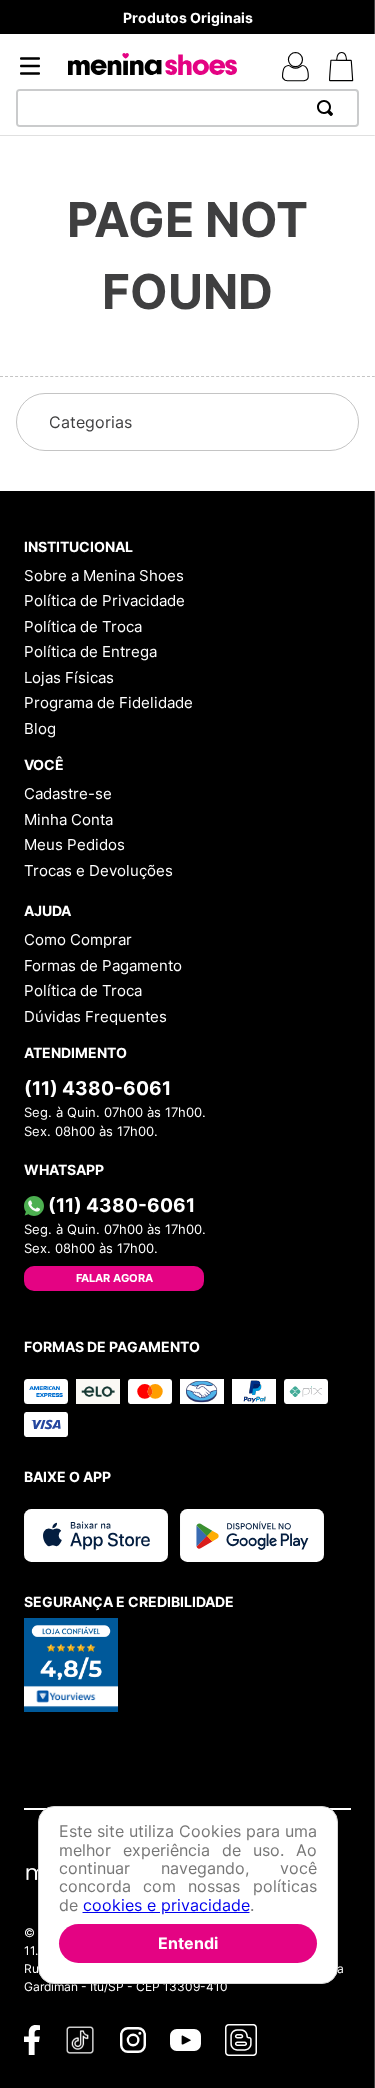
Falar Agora (114, 1278)
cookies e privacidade (166, 1905)
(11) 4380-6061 (97, 1088)
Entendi (188, 1943)
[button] (187, 422)
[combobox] (187, 108)
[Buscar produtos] (329, 108)
